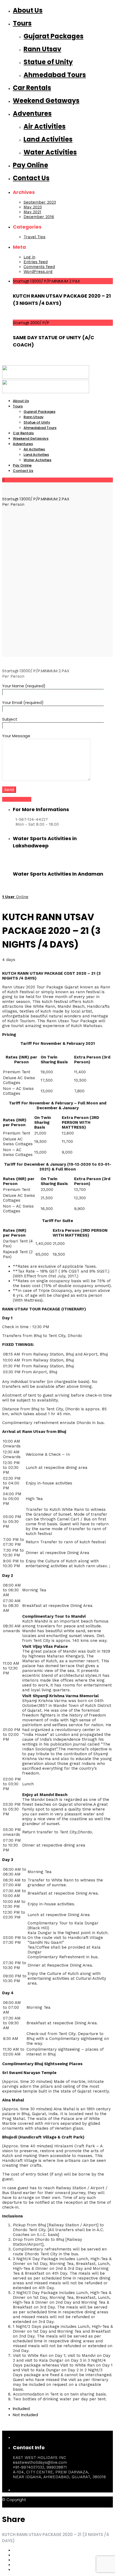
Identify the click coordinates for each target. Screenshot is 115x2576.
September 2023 (40, 202)
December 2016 (39, 217)
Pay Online (30, 165)
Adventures (32, 113)
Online (15, 897)
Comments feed (39, 267)
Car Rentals (32, 88)
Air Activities (45, 126)
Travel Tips (34, 237)
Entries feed (36, 262)
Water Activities (50, 152)
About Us (28, 10)
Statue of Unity (48, 62)
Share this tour (17, 799)
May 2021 (32, 212)
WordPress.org (38, 272)
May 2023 (33, 207)
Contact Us (31, 178)
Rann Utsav (42, 49)
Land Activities (48, 139)
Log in (29, 257)
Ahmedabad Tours (55, 75)
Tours (22, 23)
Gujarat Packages (53, 36)
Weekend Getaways (46, 101)
